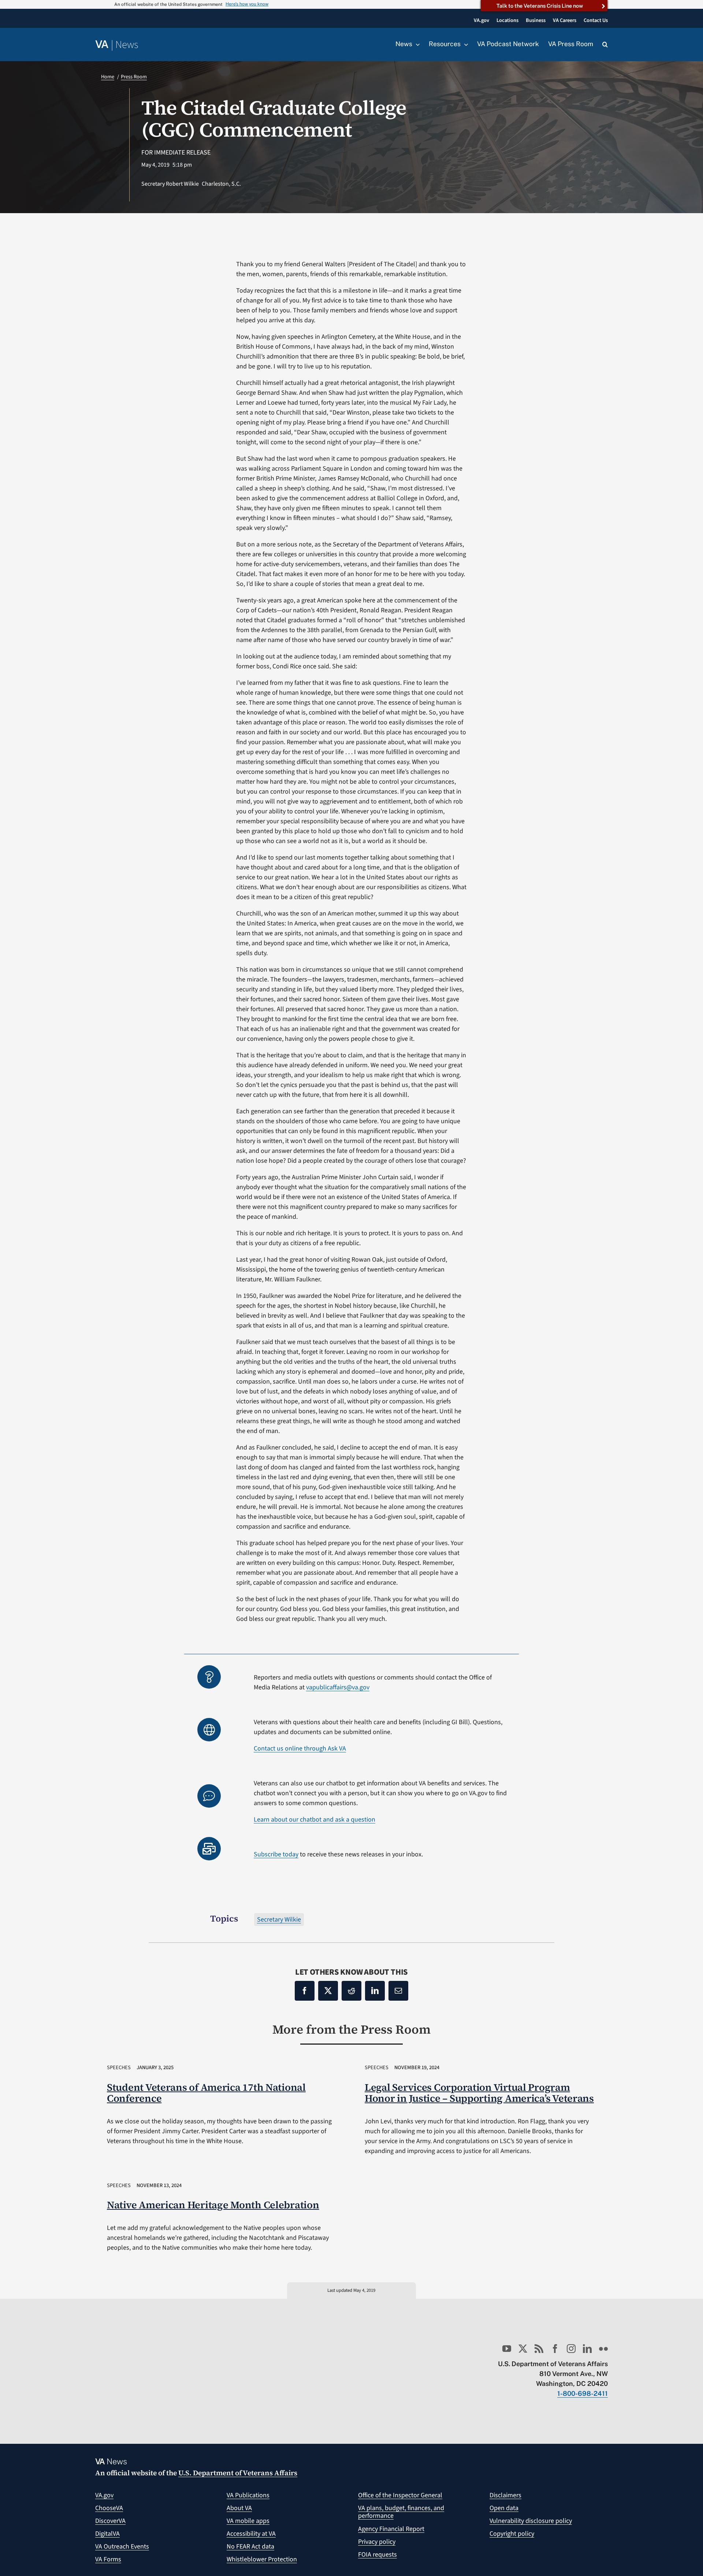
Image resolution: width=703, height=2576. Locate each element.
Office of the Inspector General (400, 2495)
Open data (504, 2508)
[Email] (398, 1991)
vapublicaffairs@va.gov (338, 1687)
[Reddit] (351, 1991)
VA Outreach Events (122, 2547)
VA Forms (108, 2559)
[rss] (539, 2349)
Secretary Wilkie (279, 1920)
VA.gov (104, 2495)
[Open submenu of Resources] (464, 44)
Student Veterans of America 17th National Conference (206, 2093)
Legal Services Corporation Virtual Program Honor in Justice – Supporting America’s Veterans (479, 2093)
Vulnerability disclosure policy (531, 2521)
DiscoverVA (110, 2521)
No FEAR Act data (250, 2547)
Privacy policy (377, 2542)
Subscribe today (276, 1854)
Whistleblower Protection (262, 2559)
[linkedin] (587, 2349)
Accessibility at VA (251, 2534)
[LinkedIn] (375, 1991)
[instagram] (571, 2349)
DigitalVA (107, 2534)
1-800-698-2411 (583, 2393)
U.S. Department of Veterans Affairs (238, 2473)
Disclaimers (505, 2495)
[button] (605, 45)
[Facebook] (305, 1991)
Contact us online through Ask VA (300, 1749)
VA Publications (248, 2495)
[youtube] (507, 2349)
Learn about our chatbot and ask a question (315, 1820)
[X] (328, 1991)
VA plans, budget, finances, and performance (401, 2512)
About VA (239, 2508)
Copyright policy (512, 2534)
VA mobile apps (248, 2521)
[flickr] (603, 2349)
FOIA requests (377, 2555)
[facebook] (555, 2349)
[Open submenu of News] (416, 44)
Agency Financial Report (391, 2529)
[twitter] (523, 2349)
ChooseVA (109, 2508)
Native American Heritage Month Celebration (213, 2205)
